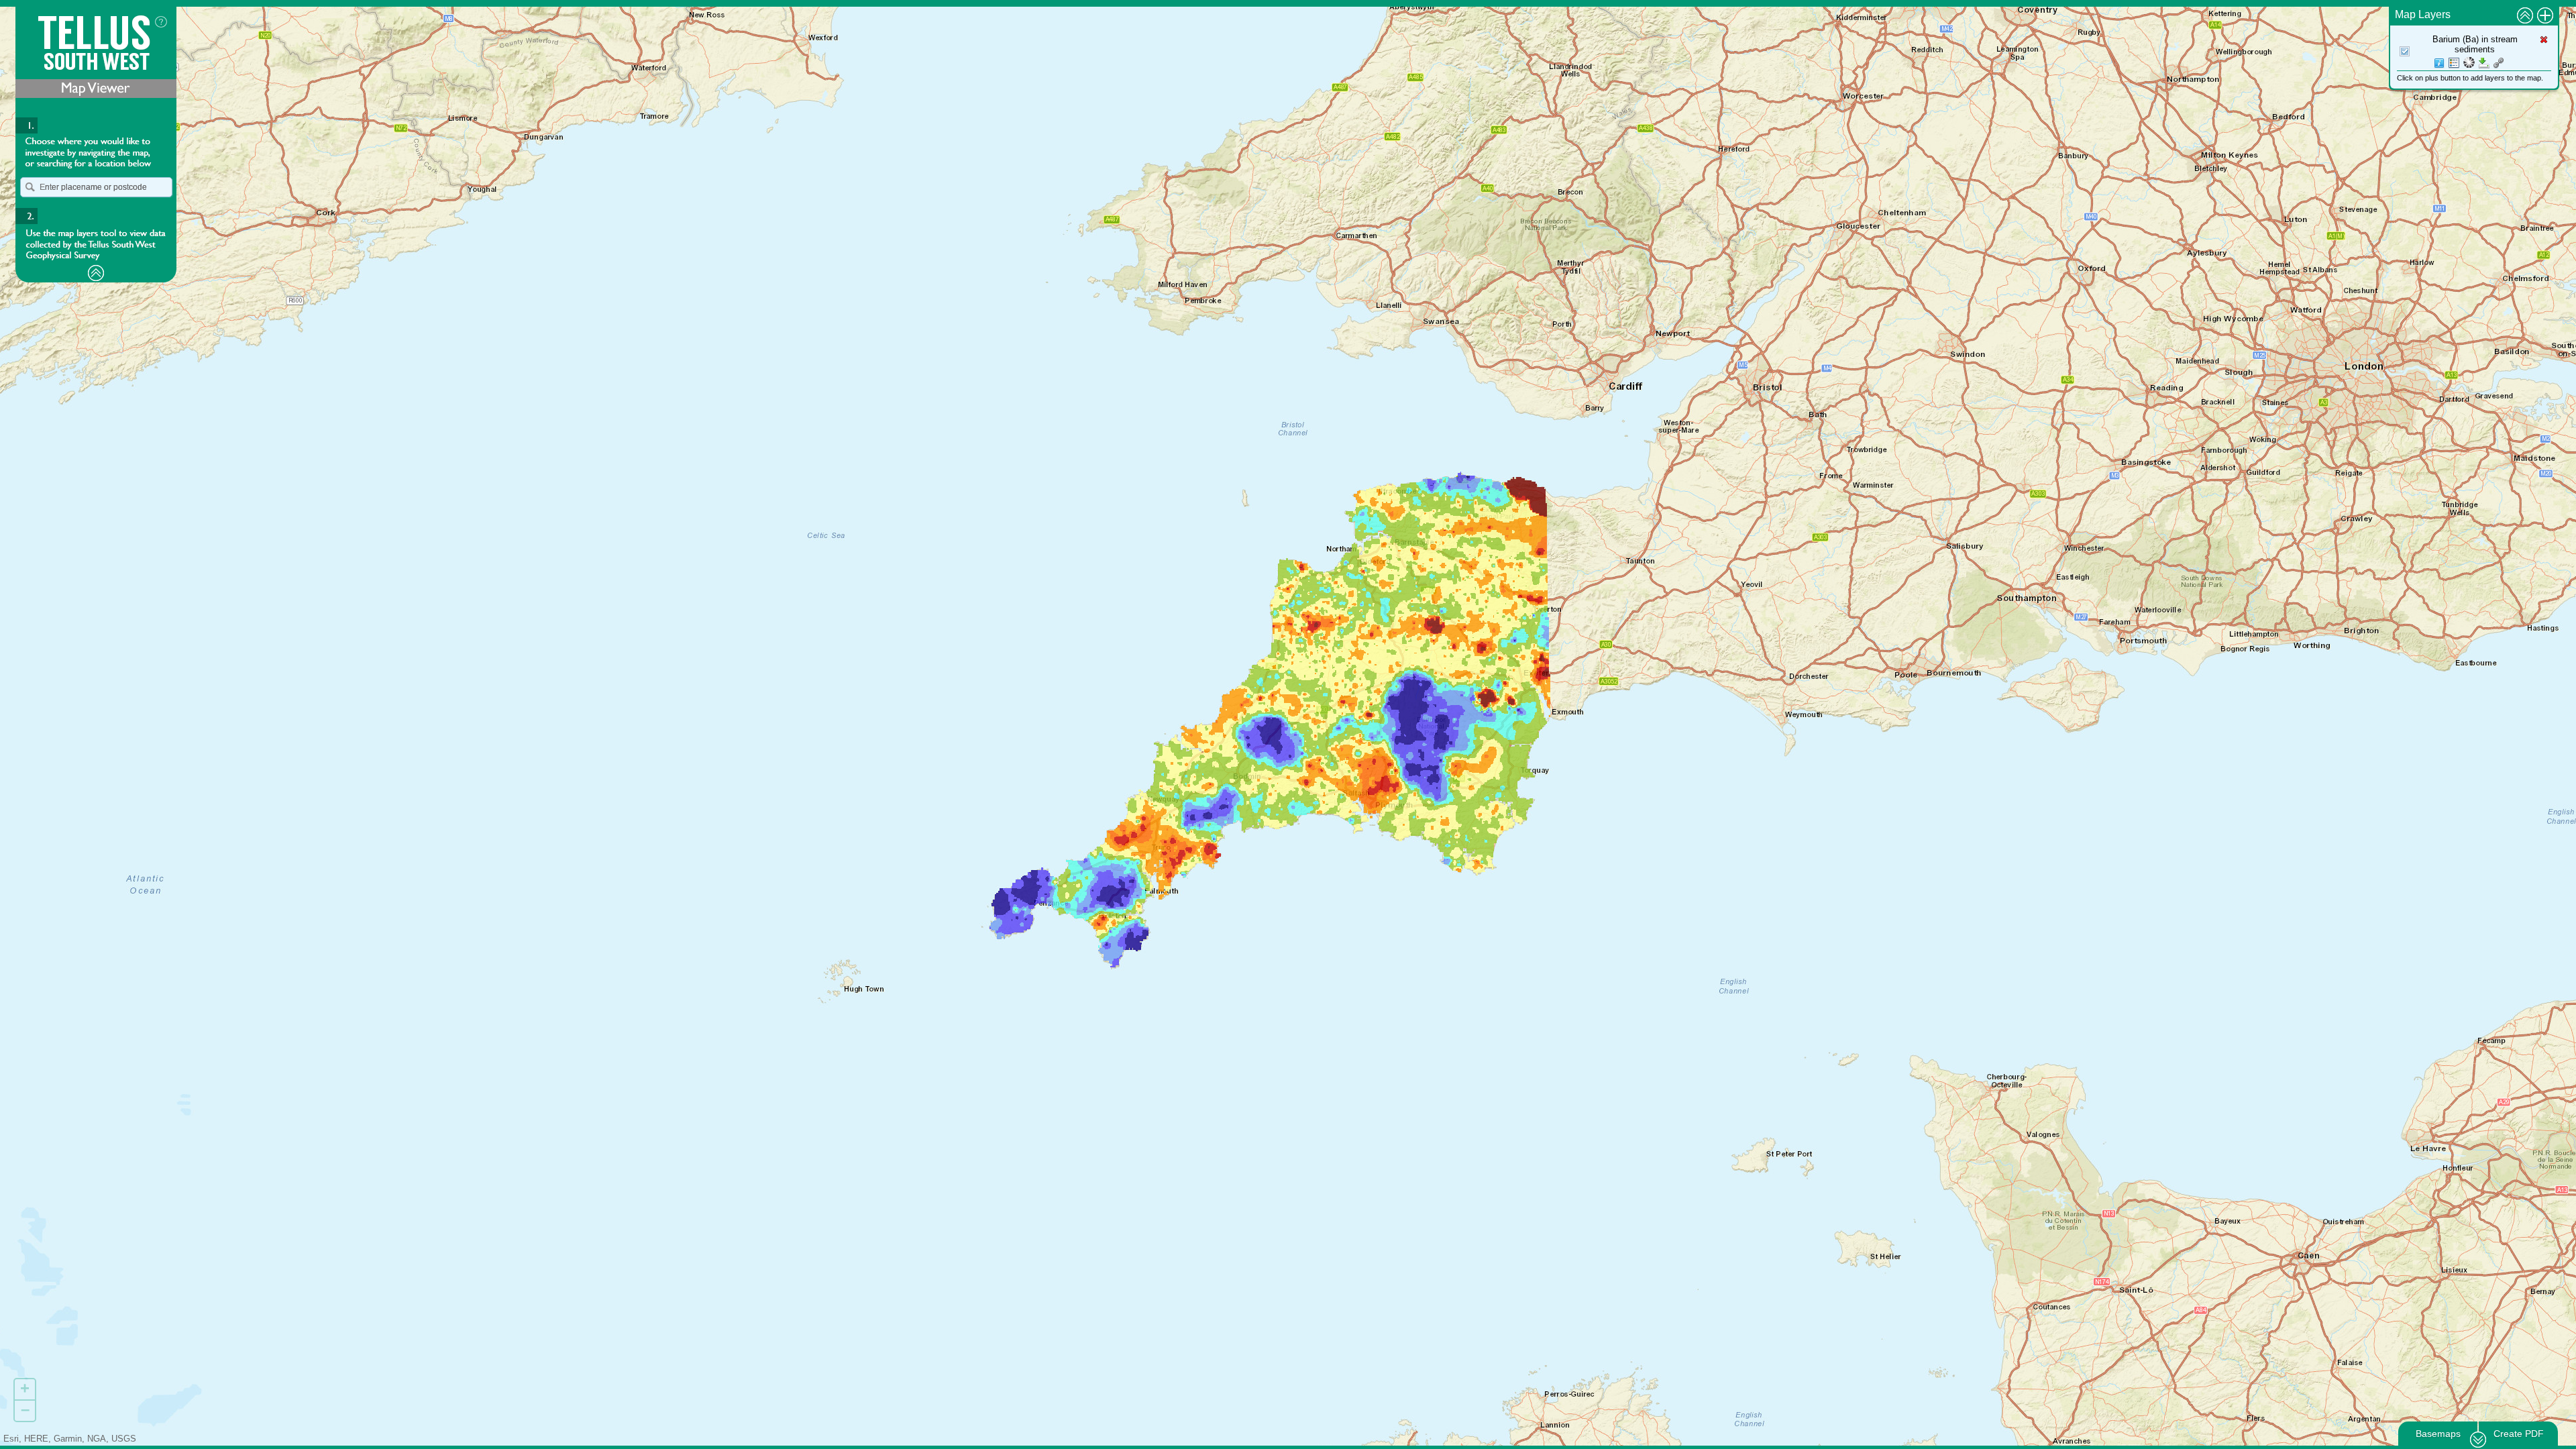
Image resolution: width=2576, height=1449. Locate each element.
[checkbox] (2405, 52)
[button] (30, 187)
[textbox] (96, 187)
